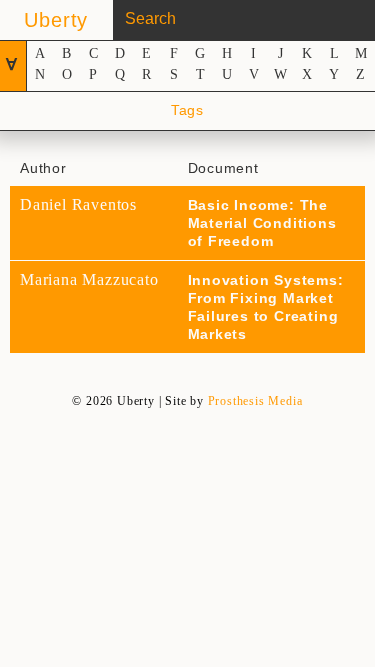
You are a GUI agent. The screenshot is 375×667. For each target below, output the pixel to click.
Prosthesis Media (255, 401)
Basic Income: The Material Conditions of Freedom (262, 223)
